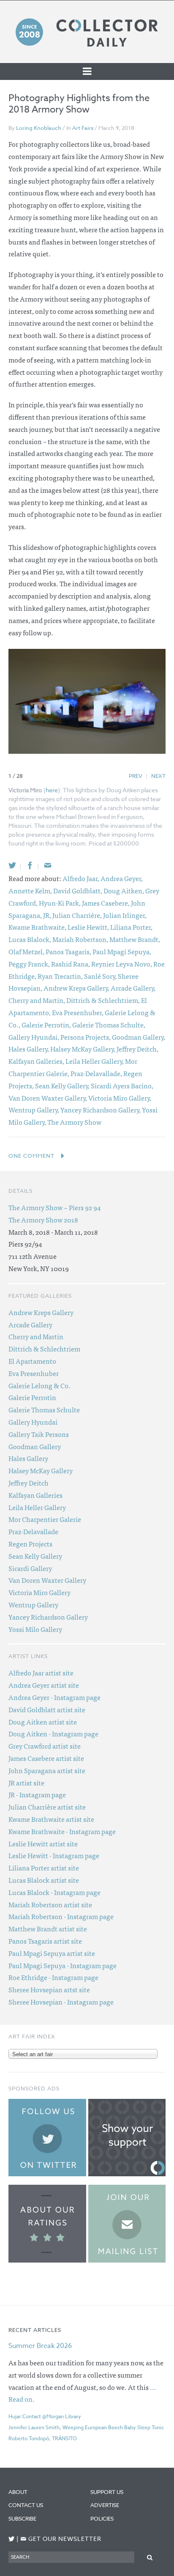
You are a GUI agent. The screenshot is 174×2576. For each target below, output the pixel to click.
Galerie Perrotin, (47, 1024)
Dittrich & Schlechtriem (44, 1348)
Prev (136, 776)
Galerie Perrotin (32, 1397)
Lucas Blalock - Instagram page (54, 1892)
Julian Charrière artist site (47, 1807)
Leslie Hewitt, (89, 927)
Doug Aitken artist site (43, 1722)
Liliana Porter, (131, 927)
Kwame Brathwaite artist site (51, 1819)
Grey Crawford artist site (45, 1746)
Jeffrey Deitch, (137, 1049)
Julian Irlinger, (125, 915)
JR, (48, 915)
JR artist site (26, 1782)
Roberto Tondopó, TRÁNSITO (43, 2438)
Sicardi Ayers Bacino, (122, 1085)
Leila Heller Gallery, (95, 1061)
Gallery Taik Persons (39, 1434)
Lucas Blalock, (30, 939)
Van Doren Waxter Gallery (47, 1580)
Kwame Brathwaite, (38, 927)
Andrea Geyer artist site (44, 1685)
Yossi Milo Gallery (35, 1629)
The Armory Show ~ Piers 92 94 (54, 1207)
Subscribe (22, 2518)
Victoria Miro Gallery (39, 1592)
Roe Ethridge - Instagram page (53, 1977)
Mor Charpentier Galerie (45, 1519)
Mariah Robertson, (81, 939)
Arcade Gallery (30, 1324)
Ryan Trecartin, (61, 976)
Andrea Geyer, (122, 878)
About (18, 2492)
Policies (102, 2518)
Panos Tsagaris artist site (45, 1941)
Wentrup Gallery (33, 1604)
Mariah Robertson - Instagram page (61, 1916)
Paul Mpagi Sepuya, (122, 951)
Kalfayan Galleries (35, 1495)
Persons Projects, (86, 1037)
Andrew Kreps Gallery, (77, 988)
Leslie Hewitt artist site (43, 1843)
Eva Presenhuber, (78, 1012)
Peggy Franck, (30, 964)
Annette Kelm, (31, 890)
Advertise (105, 2505)
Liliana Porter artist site (44, 1867)
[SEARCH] (150, 2557)
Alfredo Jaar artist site (41, 1672)
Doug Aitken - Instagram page (53, 1733)
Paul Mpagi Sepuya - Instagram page (63, 1965)
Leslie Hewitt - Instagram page (54, 1855)
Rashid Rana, (71, 964)
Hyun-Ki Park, (60, 903)
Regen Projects (30, 1543)
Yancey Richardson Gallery (48, 1617)
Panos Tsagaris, (69, 951)
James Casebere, (106, 903)
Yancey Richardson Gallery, (101, 1109)
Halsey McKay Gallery (41, 1470)
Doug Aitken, (124, 890)
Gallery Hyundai (33, 1422)
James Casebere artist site (46, 1758)
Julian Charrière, (78, 915)
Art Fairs (83, 128)
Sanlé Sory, (101, 976)
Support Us (107, 2492)
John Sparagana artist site (47, 1770)
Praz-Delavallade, (97, 1073)
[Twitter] (12, 865)
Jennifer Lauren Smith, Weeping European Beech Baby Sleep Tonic (86, 2427)
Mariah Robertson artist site (50, 1904)
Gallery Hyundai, (34, 1037)
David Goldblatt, (78, 890)
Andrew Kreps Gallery (41, 1312)
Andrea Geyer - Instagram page (54, 1697)
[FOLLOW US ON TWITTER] (12, 2539)
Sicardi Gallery (30, 1568)
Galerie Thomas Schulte (44, 1409)
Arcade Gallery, (133, 988)
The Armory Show (74, 1122)
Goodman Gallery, (139, 1037)
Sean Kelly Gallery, (63, 1085)
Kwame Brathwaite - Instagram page (62, 1831)
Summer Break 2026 (40, 2346)
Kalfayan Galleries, (37, 1061)
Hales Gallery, (29, 1049)
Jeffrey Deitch (29, 1483)
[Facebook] (30, 865)
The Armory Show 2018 (43, 1219)
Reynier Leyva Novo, (122, 964)
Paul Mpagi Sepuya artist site (52, 1953)
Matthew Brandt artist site (48, 1928)
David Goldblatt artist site (47, 1709)
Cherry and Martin (36, 1336)
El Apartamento (32, 1361)
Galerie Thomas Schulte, (109, 1024)
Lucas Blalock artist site (44, 1880)
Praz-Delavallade (33, 1531)
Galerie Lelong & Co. (39, 1385)
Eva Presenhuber (34, 1373)
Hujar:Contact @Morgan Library (45, 2416)
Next (158, 776)
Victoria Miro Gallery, (120, 1098)
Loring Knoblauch (39, 128)
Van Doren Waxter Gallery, (48, 1098)
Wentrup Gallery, (34, 1109)
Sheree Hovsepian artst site (49, 1989)
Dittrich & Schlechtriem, (104, 1000)
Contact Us (26, 2505)
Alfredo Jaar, (82, 878)
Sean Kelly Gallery (35, 1556)
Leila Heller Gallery (37, 1507)
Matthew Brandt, (135, 939)
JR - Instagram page (37, 1794)
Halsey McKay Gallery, (83, 1049)
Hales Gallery (28, 1458)
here (52, 790)
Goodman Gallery (35, 1446)
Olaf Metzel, (27, 951)
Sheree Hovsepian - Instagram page (61, 2002)
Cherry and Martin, (37, 1000)
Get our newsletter (61, 2539)
